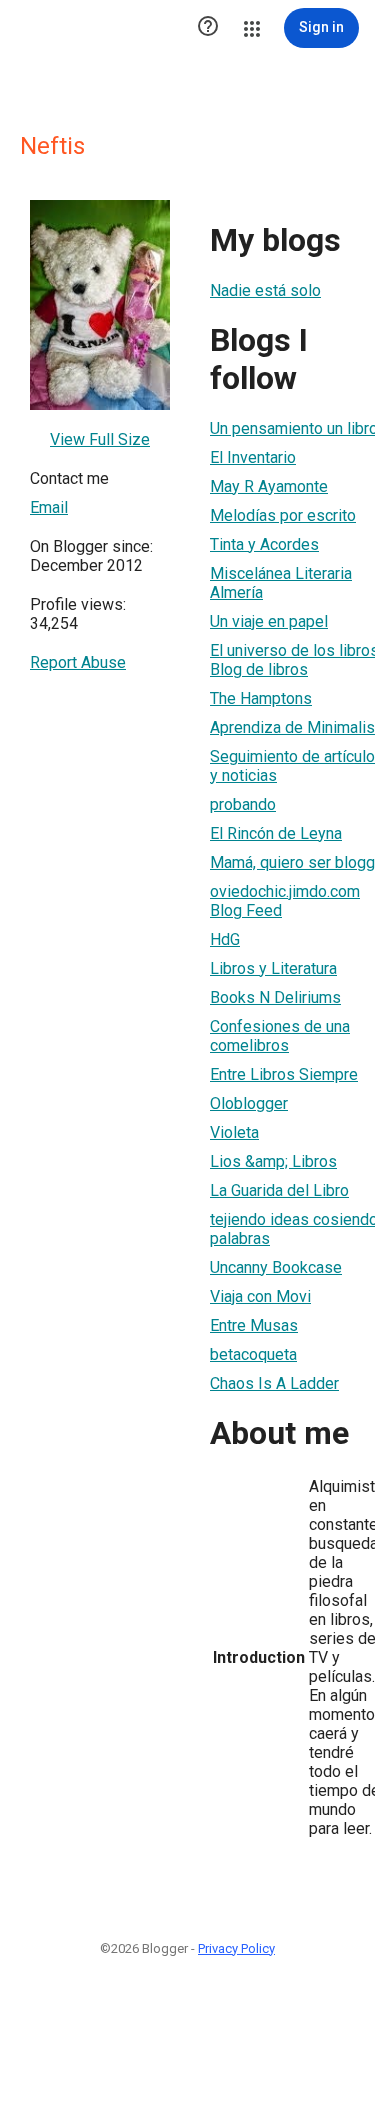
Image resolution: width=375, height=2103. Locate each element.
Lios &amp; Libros (273, 1161)
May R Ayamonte (269, 486)
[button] (208, 28)
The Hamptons (261, 698)
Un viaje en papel (269, 621)
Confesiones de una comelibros (280, 1036)
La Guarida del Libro (279, 1190)
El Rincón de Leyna (276, 833)
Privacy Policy (236, 1948)
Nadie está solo (265, 290)
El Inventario (253, 457)
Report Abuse (78, 662)
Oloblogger (249, 1103)
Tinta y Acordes (264, 544)
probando (243, 804)
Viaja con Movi (260, 1296)
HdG (225, 939)
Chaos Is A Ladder (274, 1383)
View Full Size (100, 439)
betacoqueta (253, 1354)
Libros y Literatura (273, 968)
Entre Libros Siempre (284, 1074)
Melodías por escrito (283, 515)
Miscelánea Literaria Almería (281, 583)
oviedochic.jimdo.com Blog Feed (285, 901)
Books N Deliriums (275, 997)
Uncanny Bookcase (276, 1267)
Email (49, 507)
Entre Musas (254, 1325)
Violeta (234, 1132)
